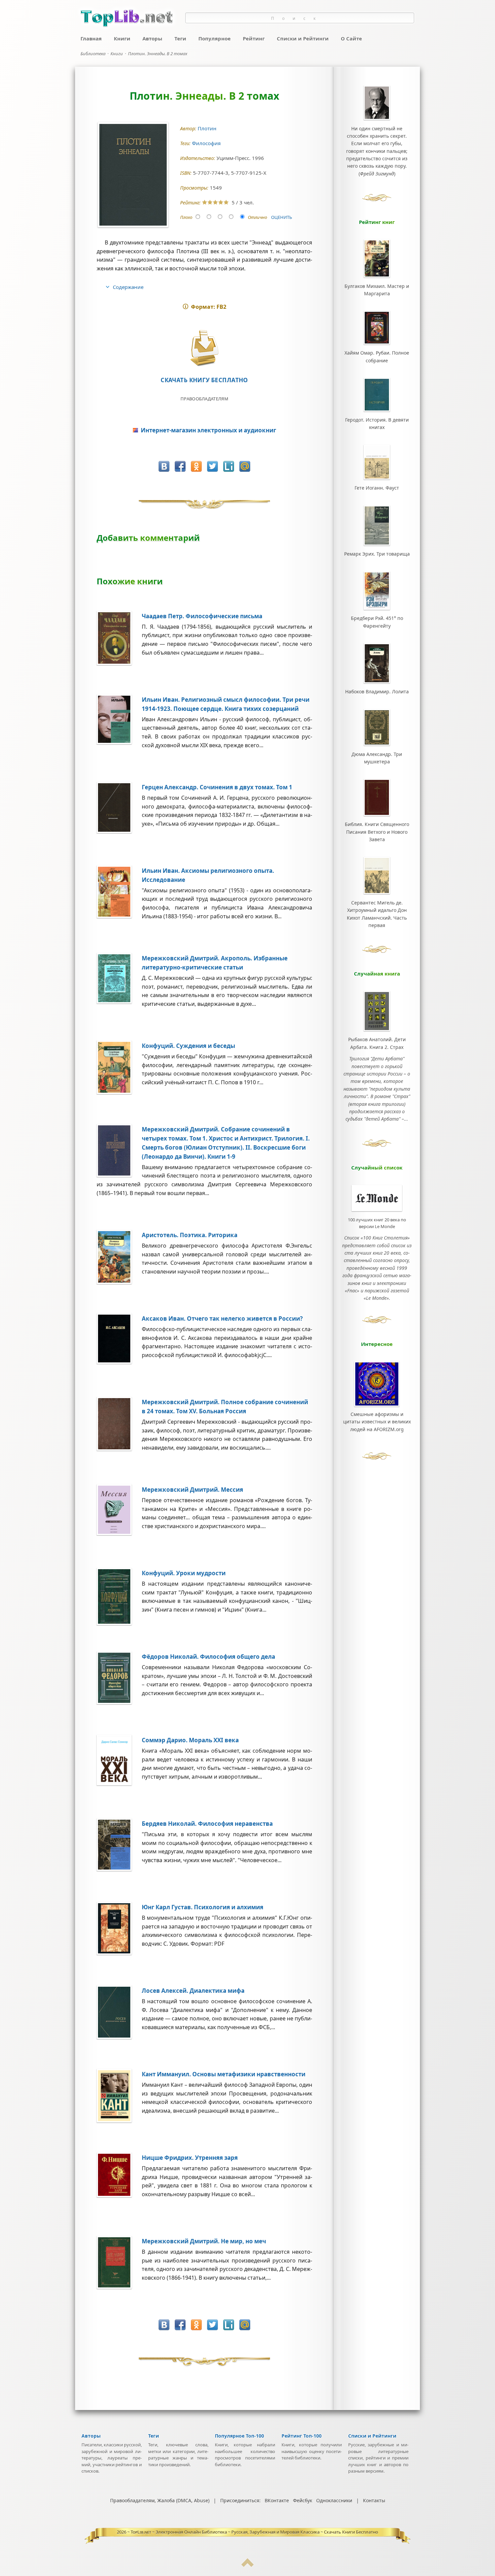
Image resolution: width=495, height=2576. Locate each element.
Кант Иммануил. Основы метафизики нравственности (224, 2074)
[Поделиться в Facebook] (180, 466)
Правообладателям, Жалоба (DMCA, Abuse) (160, 2500)
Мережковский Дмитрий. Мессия (192, 1490)
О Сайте (351, 38)
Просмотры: (195, 188)
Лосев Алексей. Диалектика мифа (193, 1991)
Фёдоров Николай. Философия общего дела (208, 1657)
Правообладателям (204, 399)
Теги (180, 38)
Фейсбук (303, 2500)
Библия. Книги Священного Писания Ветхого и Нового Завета (377, 832)
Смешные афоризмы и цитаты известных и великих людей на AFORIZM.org (377, 1422)
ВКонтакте (277, 2500)
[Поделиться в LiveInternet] (229, 466)
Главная (91, 38)
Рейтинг (254, 38)
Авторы (152, 38)
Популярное (214, 38)
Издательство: (198, 158)
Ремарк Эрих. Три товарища (377, 554)
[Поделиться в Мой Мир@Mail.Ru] (245, 466)
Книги (122, 38)
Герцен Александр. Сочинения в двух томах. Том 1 (217, 787)
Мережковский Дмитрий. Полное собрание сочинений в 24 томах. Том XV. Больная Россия (225, 1407)
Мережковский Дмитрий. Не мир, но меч (204, 2241)
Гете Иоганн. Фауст (377, 488)
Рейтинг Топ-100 (302, 2436)
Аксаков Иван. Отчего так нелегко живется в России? (222, 1318)
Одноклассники (334, 2500)
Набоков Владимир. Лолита (377, 691)
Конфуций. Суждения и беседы (188, 1046)
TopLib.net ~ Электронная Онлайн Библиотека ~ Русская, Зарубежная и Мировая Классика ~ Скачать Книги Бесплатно (254, 2532)
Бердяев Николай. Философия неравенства (207, 1824)
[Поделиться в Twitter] (212, 466)
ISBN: (187, 173)
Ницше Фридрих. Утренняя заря (190, 2158)
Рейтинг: (191, 203)
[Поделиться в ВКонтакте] (164, 466)
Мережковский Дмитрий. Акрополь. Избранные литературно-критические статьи (215, 963)
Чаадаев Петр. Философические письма (202, 616)
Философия (207, 143)
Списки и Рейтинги (303, 38)
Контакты (374, 2500)
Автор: (189, 128)
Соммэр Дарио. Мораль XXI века (190, 1740)
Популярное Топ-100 (239, 2436)
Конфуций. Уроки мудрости (184, 1573)
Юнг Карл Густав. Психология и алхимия (203, 1907)
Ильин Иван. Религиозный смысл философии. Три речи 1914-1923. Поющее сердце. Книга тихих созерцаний (226, 704)
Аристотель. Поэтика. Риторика (190, 1235)
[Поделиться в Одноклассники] (196, 466)
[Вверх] (247, 2565)
